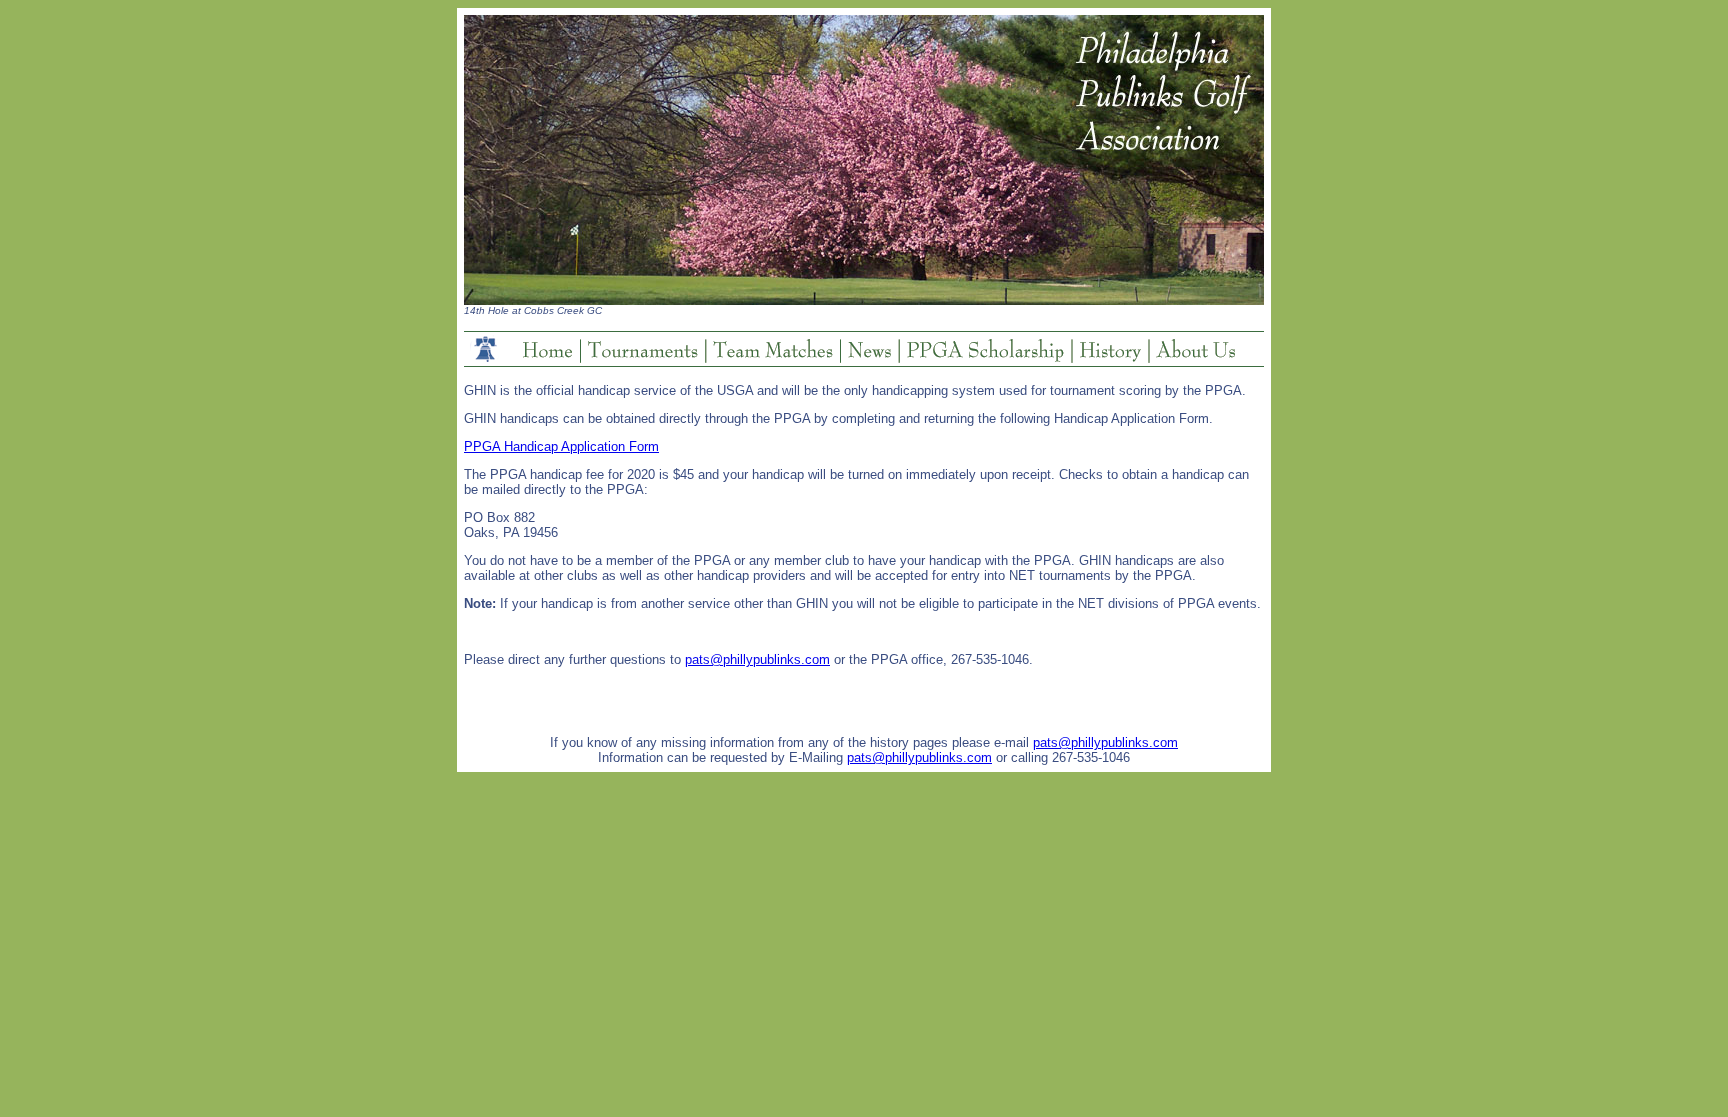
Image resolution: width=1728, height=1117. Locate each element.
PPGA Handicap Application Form (561, 446)
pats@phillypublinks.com (757, 659)
